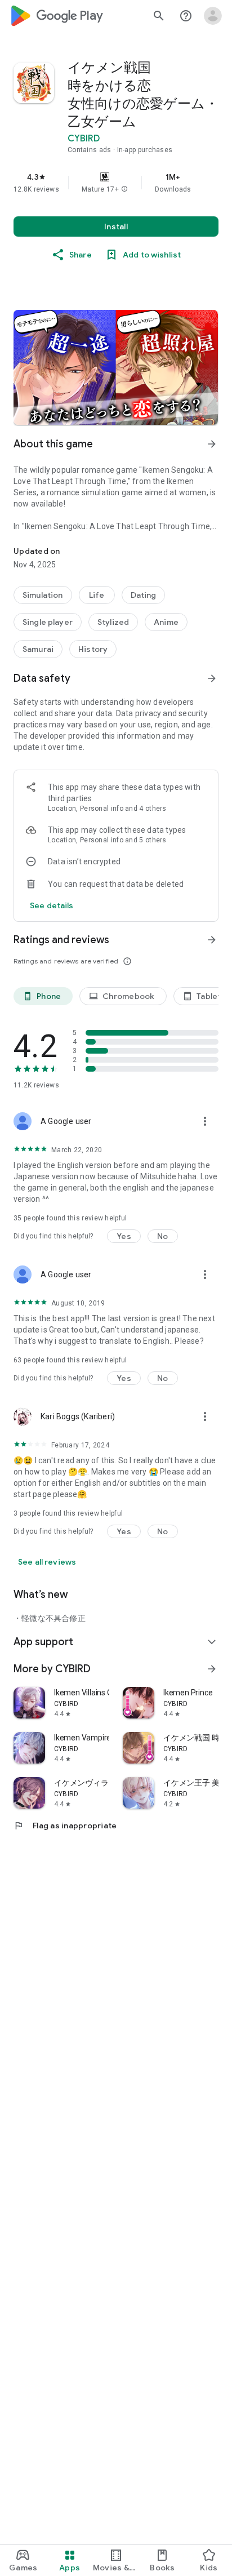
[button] (124, 189)
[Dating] (144, 595)
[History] (93, 649)
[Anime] (166, 622)
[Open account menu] (213, 16)
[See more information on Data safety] (212, 678)
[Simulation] (43, 595)
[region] (116, 183)
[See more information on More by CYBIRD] (212, 1669)
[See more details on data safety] (52, 905)
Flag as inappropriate (65, 1826)
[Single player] (48, 622)
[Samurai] (38, 649)
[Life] (97, 595)
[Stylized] (113, 622)
